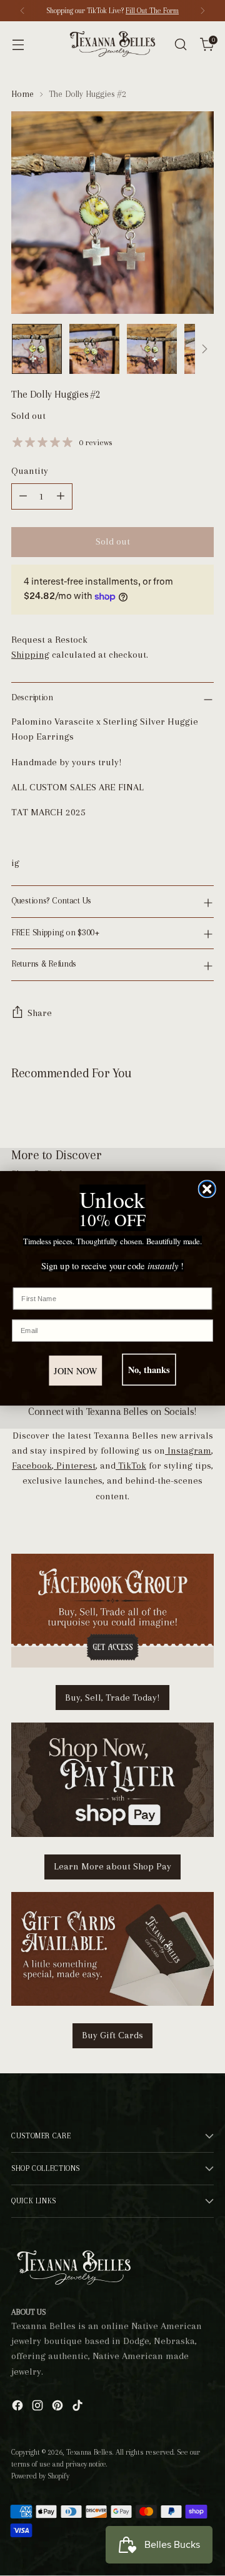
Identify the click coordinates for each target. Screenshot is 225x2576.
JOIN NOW (75, 1370)
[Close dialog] (207, 1189)
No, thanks (149, 1370)
